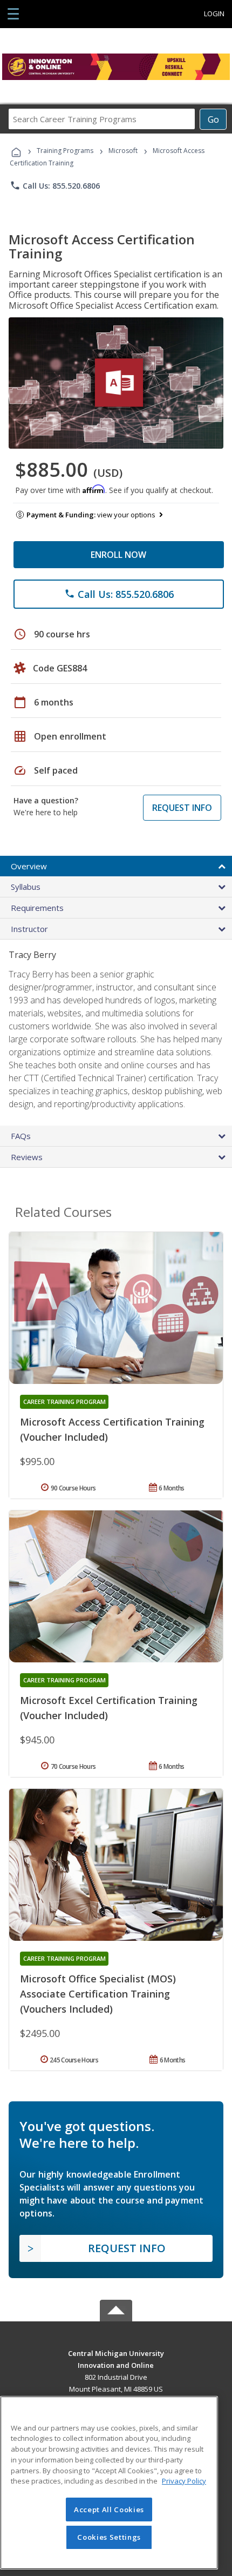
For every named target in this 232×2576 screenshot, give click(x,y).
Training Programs (65, 151)
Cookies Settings (109, 2537)
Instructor (29, 929)
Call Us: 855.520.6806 (55, 185)
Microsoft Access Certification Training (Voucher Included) (112, 1429)
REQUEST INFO (182, 808)
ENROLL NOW (118, 555)
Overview (29, 866)
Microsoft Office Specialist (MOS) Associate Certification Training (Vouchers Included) (98, 1994)
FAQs (21, 1136)
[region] (109, 2483)
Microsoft (123, 151)
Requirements (37, 908)
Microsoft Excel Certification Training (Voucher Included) (109, 1708)
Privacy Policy (184, 2481)
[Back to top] (116, 2353)
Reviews (27, 1157)
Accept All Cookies (109, 2510)
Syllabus (26, 887)
